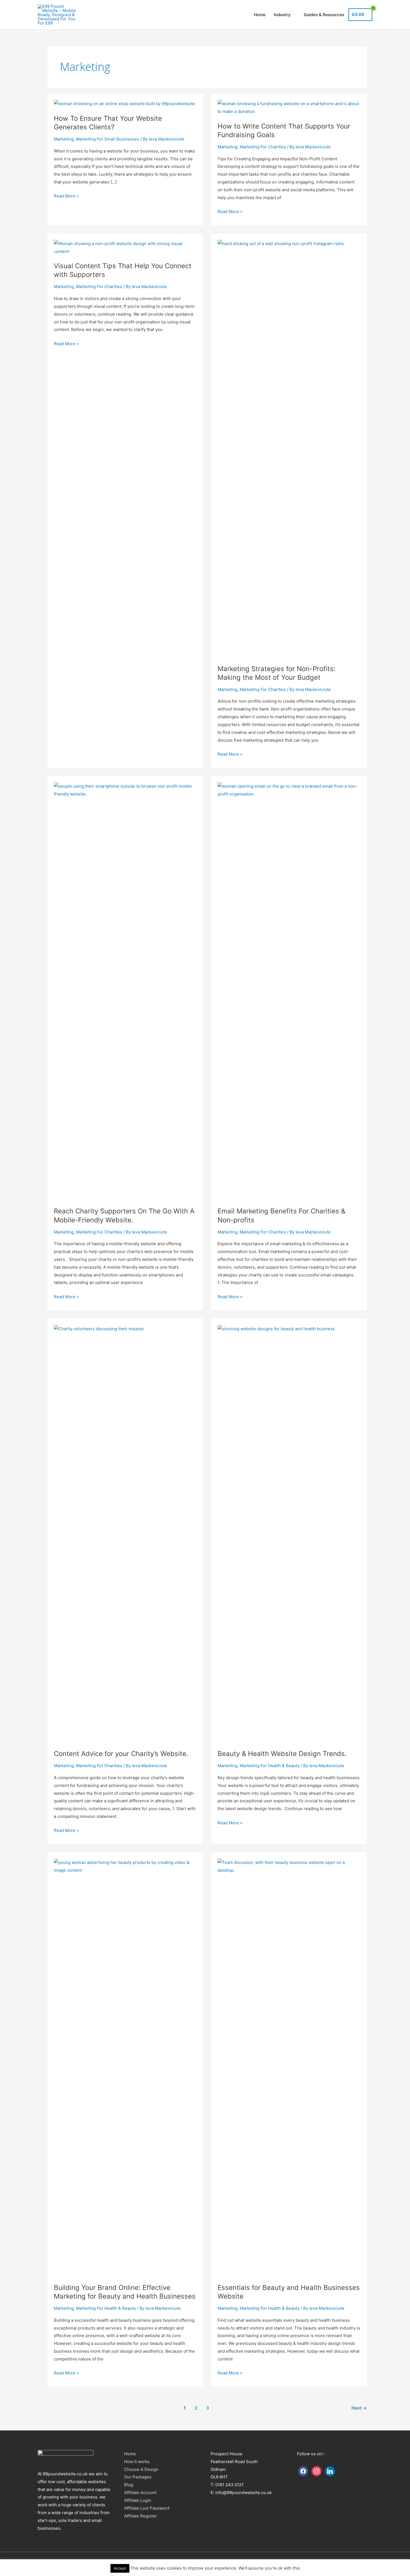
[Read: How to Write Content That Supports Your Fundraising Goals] (289, 104)
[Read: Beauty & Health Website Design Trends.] (289, 1329)
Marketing (64, 139)
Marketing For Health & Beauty (270, 1766)
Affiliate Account (140, 2492)
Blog (129, 2485)
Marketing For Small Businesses (108, 139)
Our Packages (138, 2477)
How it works (137, 2462)
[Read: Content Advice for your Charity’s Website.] (125, 1329)
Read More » (66, 196)
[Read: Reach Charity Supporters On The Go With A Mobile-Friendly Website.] (125, 786)
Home (260, 15)
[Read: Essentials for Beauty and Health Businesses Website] (289, 1862)
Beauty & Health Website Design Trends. (282, 1754)
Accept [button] (120, 2568)
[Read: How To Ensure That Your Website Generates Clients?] (124, 104)
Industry (282, 15)
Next (359, 2408)
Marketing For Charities (263, 147)
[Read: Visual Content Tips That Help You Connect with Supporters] (125, 244)
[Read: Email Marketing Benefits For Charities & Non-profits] (289, 786)
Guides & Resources (324, 15)
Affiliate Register (141, 2516)
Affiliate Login (138, 2500)
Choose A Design (141, 2469)
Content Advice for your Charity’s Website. (121, 1754)
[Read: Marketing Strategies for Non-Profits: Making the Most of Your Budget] (289, 244)
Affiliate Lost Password (147, 2508)
